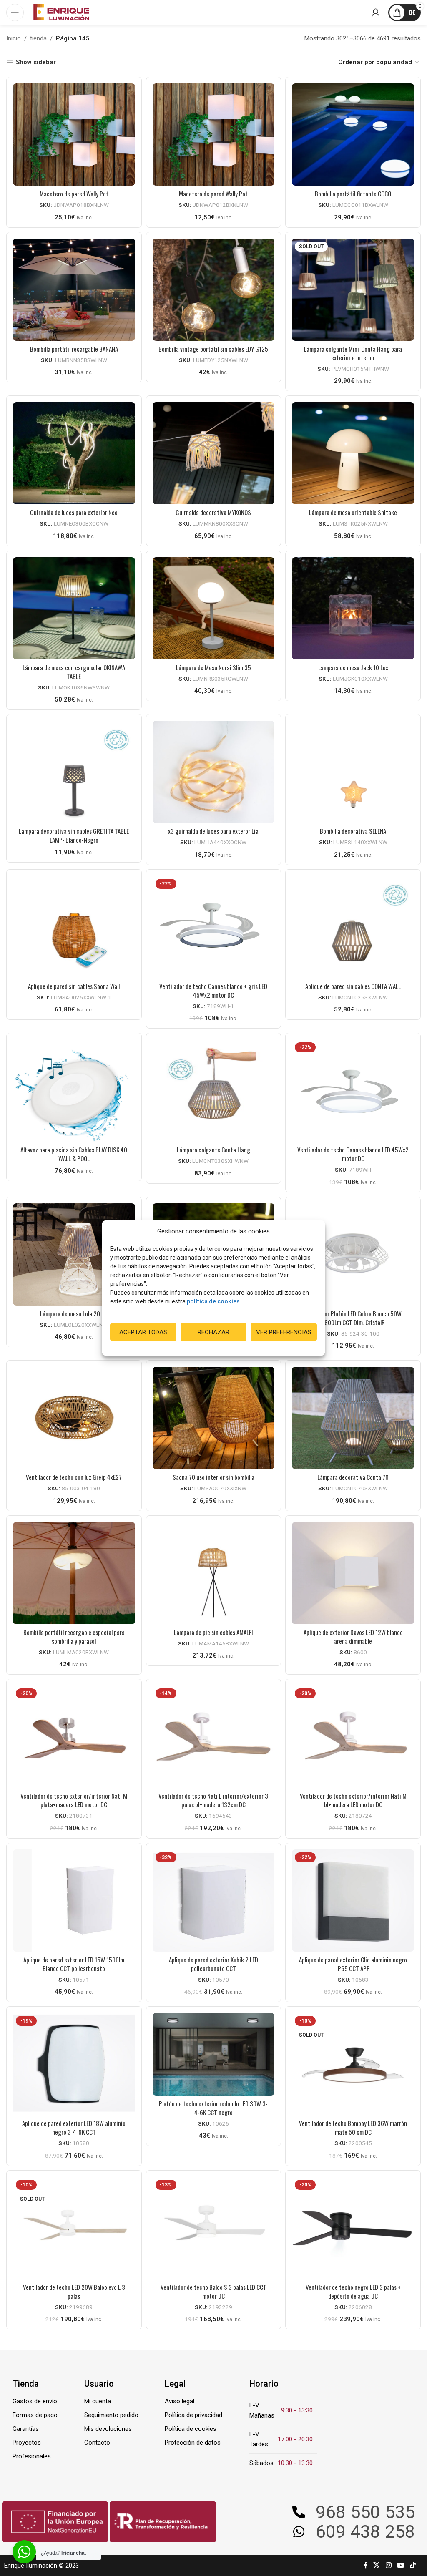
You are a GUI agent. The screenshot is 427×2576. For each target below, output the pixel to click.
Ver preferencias (284, 1332)
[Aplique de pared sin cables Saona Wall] (74, 927)
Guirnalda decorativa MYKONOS (213, 512)
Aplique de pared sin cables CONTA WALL (353, 986)
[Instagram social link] (388, 2565)
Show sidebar (36, 63)
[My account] (376, 13)
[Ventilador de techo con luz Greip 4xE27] (74, 1418)
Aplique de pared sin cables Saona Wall (74, 986)
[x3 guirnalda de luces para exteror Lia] (214, 772)
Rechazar (213, 1332)
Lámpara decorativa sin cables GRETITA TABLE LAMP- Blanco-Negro (74, 835)
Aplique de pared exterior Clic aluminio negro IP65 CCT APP (353, 1964)
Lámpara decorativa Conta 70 (353, 1477)
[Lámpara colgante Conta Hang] (214, 1091)
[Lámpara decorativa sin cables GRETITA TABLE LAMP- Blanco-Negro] (74, 772)
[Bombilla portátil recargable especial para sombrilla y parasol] (74, 1573)
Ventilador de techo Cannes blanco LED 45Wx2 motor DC (353, 1154)
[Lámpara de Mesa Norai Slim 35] (214, 608)
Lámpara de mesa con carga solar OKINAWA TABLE (74, 672)
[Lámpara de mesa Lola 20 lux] (74, 1254)
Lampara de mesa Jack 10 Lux (353, 667)
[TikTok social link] (413, 2565)
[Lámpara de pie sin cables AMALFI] (214, 1573)
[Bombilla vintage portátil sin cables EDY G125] (214, 290)
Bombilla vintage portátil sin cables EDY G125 (213, 349)
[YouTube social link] (401, 2565)
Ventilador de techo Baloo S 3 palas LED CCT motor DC (213, 2291)
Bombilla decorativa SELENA (353, 831)
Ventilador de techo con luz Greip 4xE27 (74, 1477)
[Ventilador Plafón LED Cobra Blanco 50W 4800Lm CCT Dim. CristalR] (353, 1254)
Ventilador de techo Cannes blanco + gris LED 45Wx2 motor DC (213, 990)
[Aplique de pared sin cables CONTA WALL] (353, 927)
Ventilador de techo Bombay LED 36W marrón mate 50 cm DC (353, 2127)
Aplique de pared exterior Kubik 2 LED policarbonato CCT (213, 1964)
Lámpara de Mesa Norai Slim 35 (213, 667)
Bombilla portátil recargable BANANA (74, 349)
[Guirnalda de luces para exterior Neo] (74, 453)
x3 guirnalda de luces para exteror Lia (213, 831)
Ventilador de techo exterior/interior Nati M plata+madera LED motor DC (74, 1800)
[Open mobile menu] (15, 13)
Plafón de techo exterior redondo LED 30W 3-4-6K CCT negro (213, 2108)
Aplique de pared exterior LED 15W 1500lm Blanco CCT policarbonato (74, 1964)
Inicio (14, 38)
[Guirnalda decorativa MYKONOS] (214, 453)
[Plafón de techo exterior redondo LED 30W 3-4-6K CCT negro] (214, 2054)
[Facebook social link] (366, 2565)
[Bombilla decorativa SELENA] (353, 772)
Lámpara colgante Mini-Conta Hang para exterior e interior (353, 353)
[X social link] (377, 2565)
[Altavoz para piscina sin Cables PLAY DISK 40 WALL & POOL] (74, 1091)
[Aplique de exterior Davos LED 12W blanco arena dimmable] (353, 1573)
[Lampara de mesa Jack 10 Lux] (353, 608)
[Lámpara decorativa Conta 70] (353, 1418)
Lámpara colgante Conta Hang (213, 1150)
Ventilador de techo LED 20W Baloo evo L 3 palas (74, 2291)
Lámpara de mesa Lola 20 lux (74, 1313)
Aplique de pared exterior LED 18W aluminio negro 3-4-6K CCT (74, 2127)
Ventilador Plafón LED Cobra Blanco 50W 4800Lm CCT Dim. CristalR (353, 1318)
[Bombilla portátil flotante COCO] (353, 135)
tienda (38, 38)
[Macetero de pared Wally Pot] (74, 135)
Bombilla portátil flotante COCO (353, 194)
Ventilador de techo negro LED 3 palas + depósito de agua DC (353, 2291)
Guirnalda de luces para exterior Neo (74, 512)
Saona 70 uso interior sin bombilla (213, 1477)
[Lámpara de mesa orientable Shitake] (353, 453)
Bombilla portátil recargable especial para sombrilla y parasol (74, 1636)
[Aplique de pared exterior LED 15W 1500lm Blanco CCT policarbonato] (74, 1901)
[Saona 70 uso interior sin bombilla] (214, 1418)
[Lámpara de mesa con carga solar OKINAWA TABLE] (74, 608)
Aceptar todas (143, 1332)
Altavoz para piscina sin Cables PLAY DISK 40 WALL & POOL (74, 1154)
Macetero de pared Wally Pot (74, 194)
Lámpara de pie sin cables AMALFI (213, 1632)
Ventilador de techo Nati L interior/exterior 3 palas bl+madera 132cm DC (213, 1800)
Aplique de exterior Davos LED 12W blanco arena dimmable (353, 1636)
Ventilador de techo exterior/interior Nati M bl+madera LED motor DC (353, 1800)
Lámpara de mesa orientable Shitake (353, 512)
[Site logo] (61, 12)
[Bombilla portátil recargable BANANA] (74, 290)
